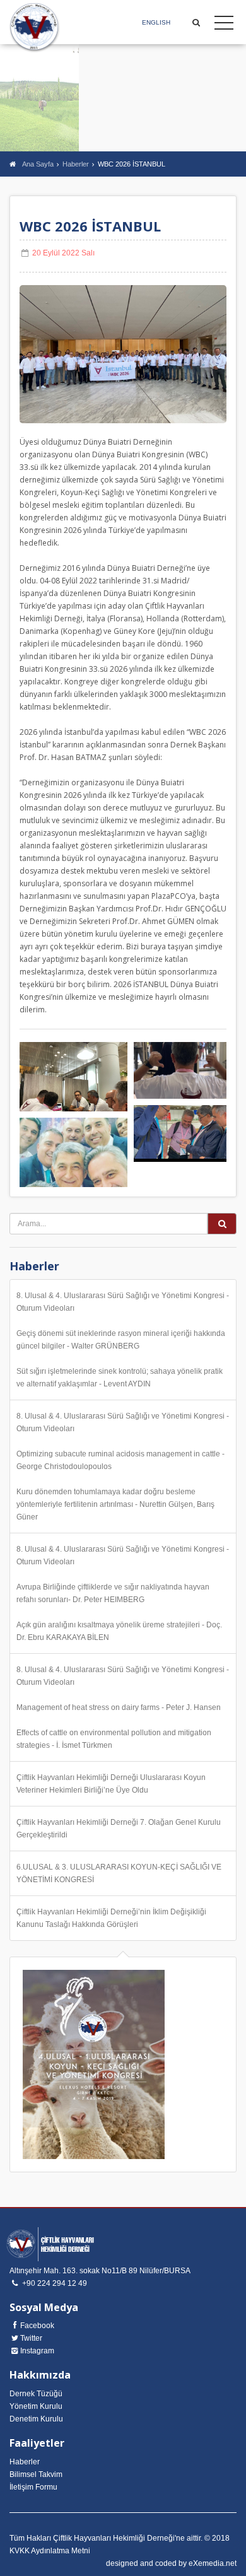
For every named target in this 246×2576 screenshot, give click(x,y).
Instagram (37, 2351)
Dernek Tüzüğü (36, 2394)
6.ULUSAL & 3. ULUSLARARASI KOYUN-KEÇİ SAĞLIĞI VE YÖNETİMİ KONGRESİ (119, 1873)
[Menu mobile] (224, 25)
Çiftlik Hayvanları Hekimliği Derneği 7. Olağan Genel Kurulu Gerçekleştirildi (119, 1829)
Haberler (76, 164)
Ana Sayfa (38, 164)
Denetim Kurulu (36, 2419)
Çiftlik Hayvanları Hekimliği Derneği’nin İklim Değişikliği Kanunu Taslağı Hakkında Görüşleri (111, 1918)
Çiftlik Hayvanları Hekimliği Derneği (35, 28)
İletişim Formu (33, 2487)
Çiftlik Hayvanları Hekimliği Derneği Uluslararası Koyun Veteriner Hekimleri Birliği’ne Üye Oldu (111, 1784)
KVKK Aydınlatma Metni (50, 2551)
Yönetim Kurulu (36, 2406)
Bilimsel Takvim (36, 2474)
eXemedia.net (213, 2563)
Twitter (31, 2338)
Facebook (37, 2326)
